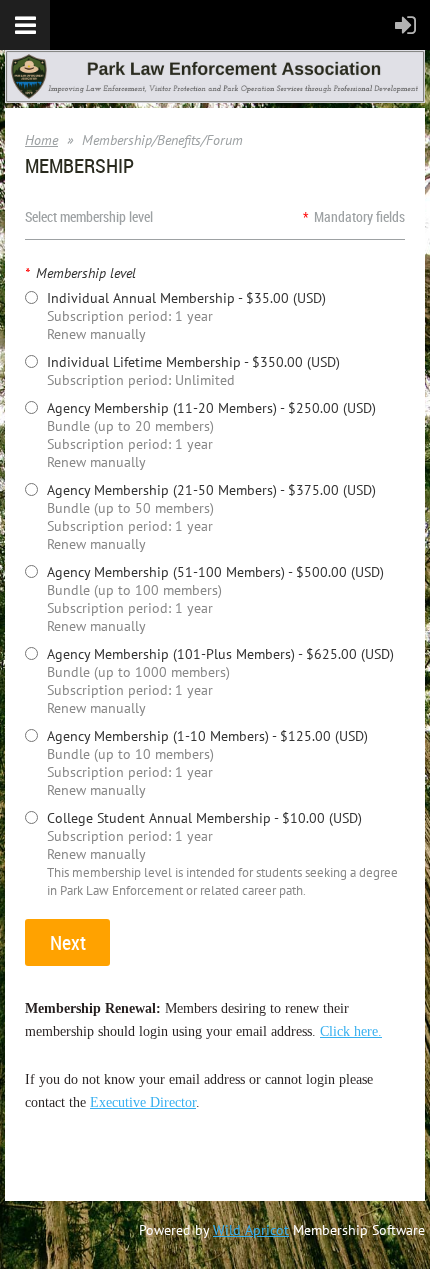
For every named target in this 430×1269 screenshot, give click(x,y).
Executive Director (143, 1102)
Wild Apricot (251, 1230)
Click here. (351, 1031)
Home (41, 140)
